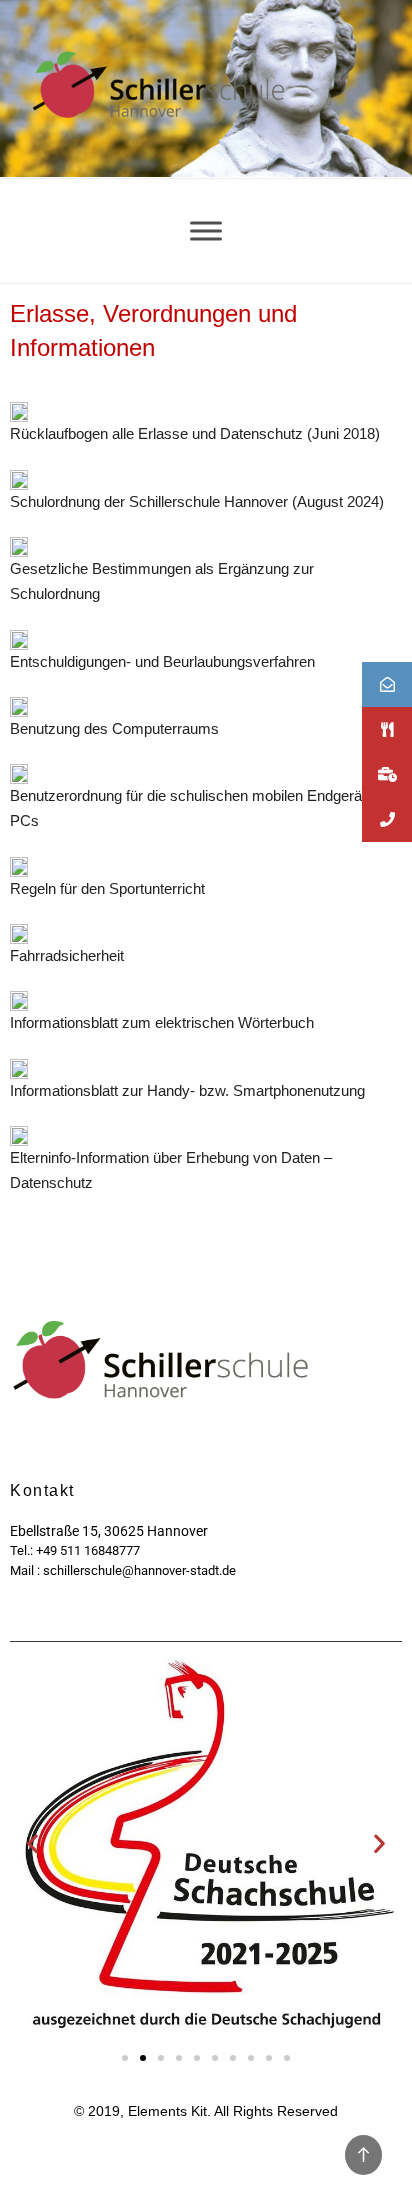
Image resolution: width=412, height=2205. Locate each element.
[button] (32, 1842)
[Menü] (206, 230)
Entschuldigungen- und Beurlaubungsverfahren (162, 661)
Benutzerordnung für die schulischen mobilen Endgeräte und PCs (206, 808)
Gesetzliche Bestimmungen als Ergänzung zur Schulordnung (162, 581)
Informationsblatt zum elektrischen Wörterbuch (162, 1022)
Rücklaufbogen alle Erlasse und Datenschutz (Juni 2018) (195, 433)
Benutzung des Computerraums (114, 728)
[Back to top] (364, 2155)
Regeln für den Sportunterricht (107, 888)
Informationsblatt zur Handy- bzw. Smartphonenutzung (187, 1090)
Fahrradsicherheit (67, 955)
